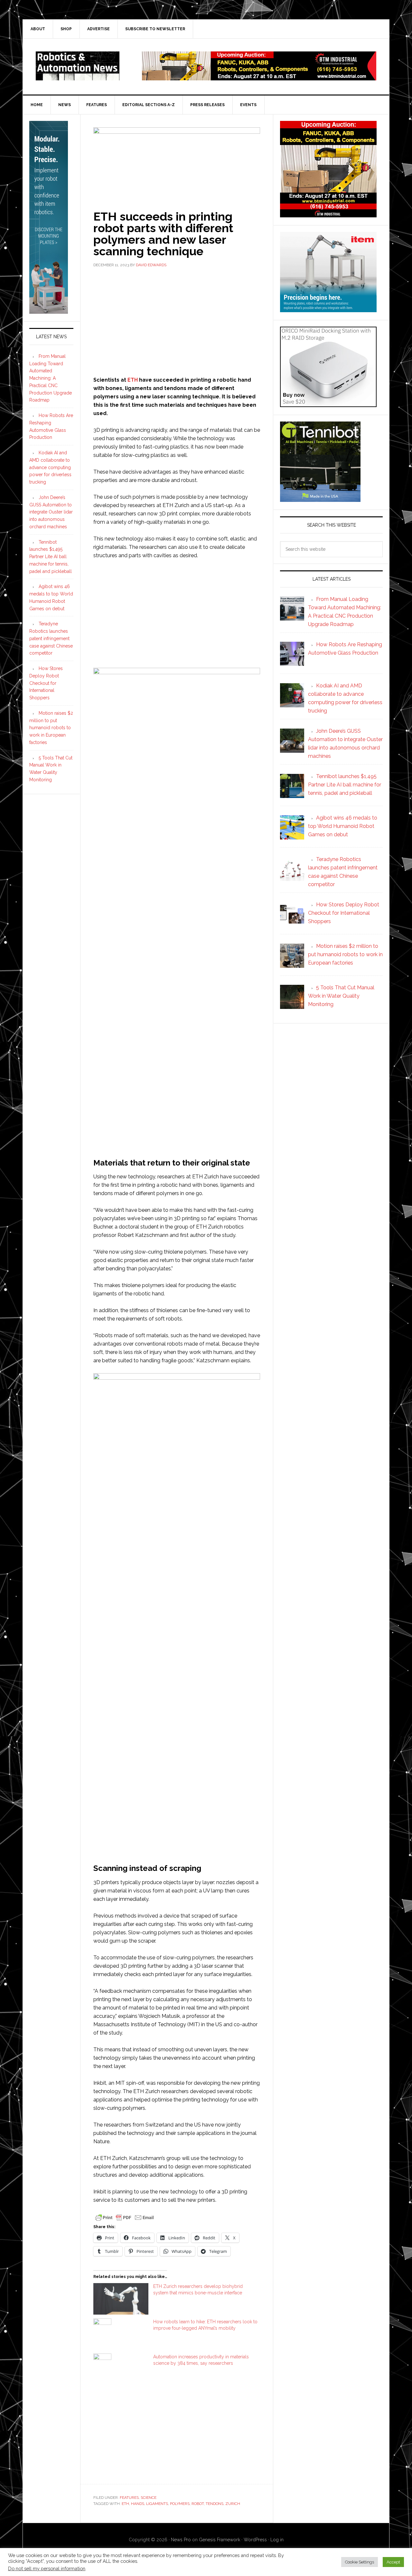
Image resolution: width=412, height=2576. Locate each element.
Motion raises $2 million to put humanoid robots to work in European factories (51, 728)
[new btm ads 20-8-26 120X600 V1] (49, 311)
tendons (215, 2504)
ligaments (157, 2504)
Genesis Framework (220, 2540)
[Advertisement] (177, 321)
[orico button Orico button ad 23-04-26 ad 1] (328, 404)
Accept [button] (393, 2562)
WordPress (255, 2540)
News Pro (181, 2540)
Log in (277, 2540)
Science (149, 2498)
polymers (180, 2504)
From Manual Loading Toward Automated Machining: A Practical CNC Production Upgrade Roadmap (51, 378)
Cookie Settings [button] (360, 2562)
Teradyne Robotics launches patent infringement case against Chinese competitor (51, 638)
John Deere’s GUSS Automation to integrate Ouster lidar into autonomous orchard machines (51, 512)
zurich (233, 2504)
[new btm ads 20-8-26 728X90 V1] (259, 77)
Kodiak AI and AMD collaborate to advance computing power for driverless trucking (50, 467)
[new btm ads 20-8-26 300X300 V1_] (328, 214)
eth (125, 2504)
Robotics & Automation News (78, 66)
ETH (133, 380)
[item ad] (328, 309)
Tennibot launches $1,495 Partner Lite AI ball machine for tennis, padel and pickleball (51, 557)
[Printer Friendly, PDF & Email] (125, 2217)
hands (138, 2504)
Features (129, 2498)
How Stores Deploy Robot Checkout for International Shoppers (46, 683)
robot (198, 2504)
